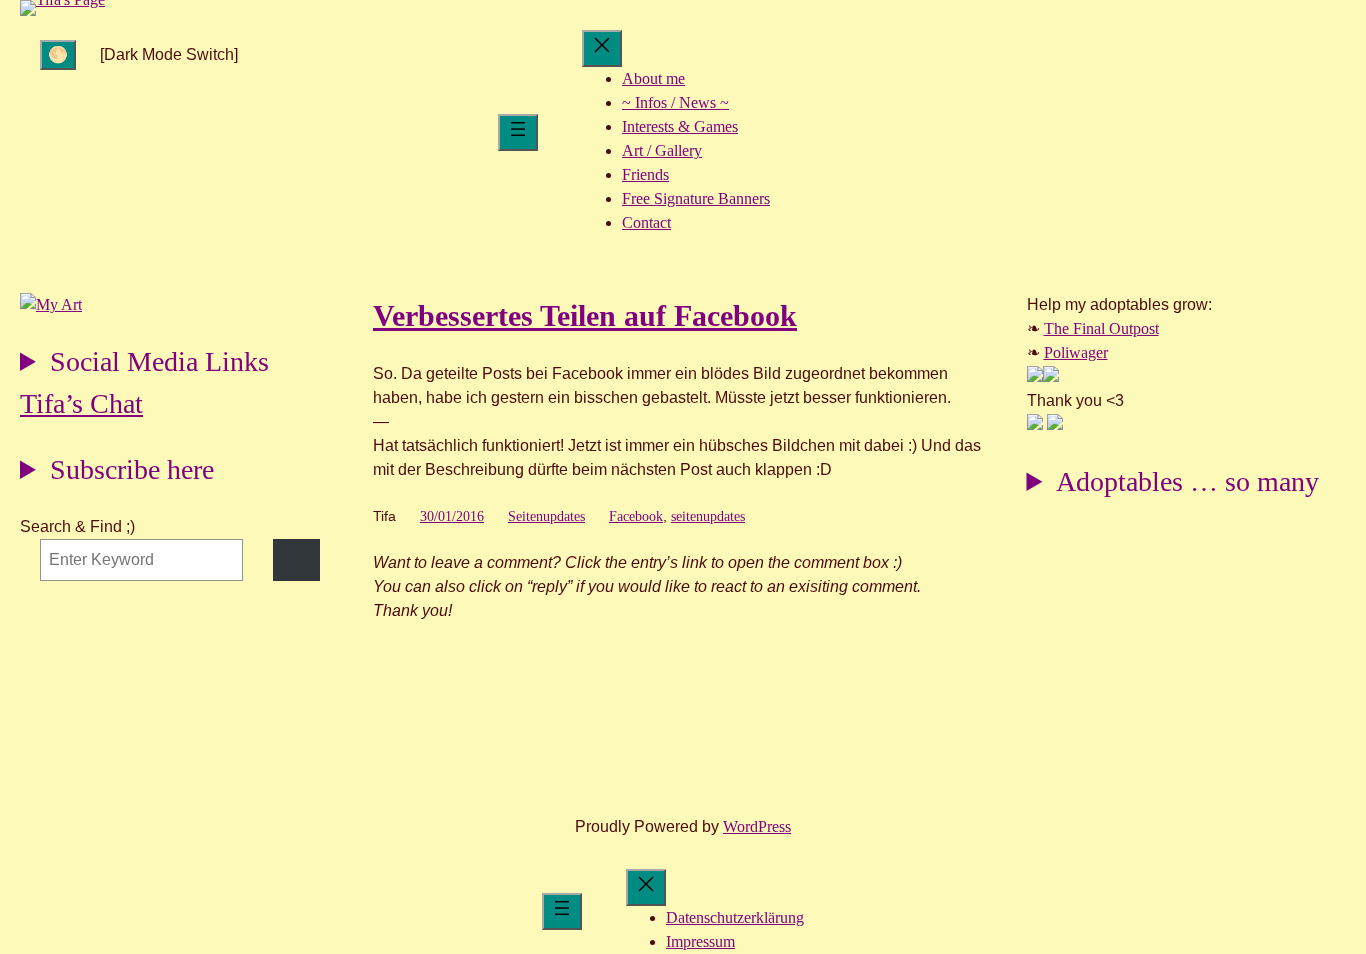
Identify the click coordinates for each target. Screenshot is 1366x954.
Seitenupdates (546, 516)
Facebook (636, 516)
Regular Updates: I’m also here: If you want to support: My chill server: (144, 364)
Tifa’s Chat (81, 403)
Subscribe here (132, 469)
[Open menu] (518, 132)
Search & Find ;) (77, 526)
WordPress (757, 826)
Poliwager (1076, 352)
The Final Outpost (1101, 328)
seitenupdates (708, 516)
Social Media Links (159, 361)
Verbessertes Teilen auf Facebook (585, 315)
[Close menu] (602, 48)
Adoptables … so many (1187, 481)
